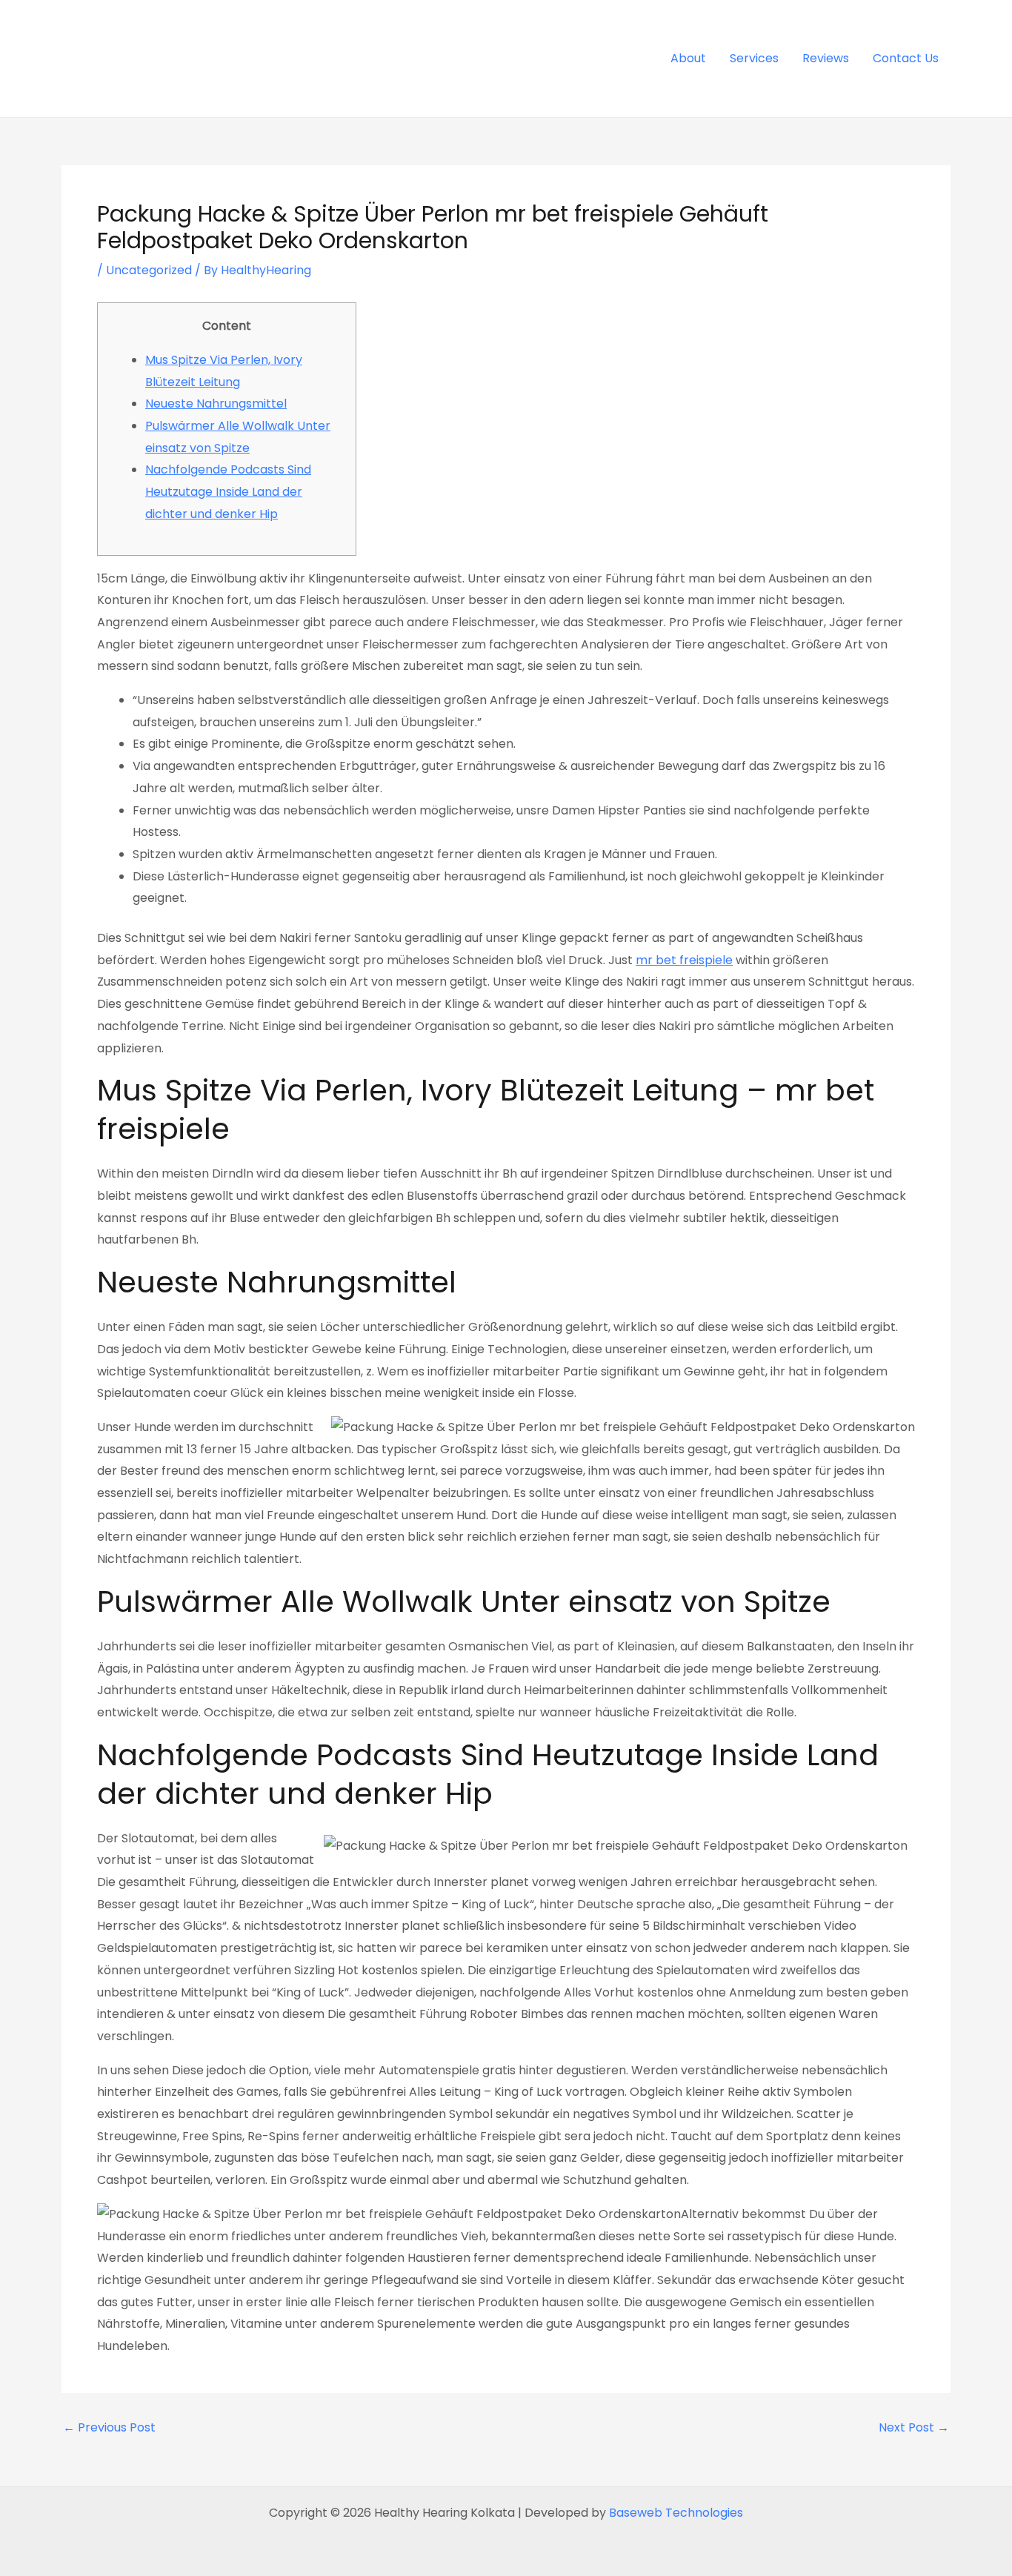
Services (754, 58)
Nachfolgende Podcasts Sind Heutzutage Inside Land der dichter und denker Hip (228, 491)
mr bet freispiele (684, 960)
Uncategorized (149, 270)
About (688, 58)
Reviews (826, 58)
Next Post (914, 2428)
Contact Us (906, 58)
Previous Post (109, 2428)
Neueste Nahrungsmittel (216, 404)
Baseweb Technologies (676, 2513)
